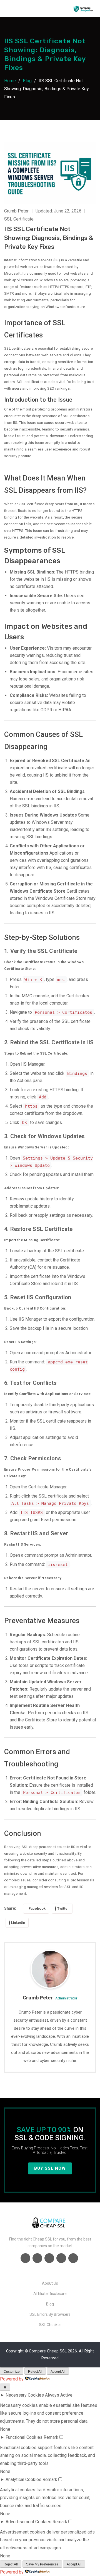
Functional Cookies (24, 2437)
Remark (51, 2437)
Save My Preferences (42, 2564)
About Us (50, 2283)
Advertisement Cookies (28, 2522)
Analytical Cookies (23, 2479)
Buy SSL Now (50, 2168)
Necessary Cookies (25, 2395)
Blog (27, 81)
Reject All (35, 2372)
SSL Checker (50, 2325)
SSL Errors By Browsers (50, 2314)
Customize (12, 2372)
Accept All (58, 2372)
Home (10, 81)
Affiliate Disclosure (50, 2294)
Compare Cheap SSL (48, 2351)
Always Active (59, 2395)
